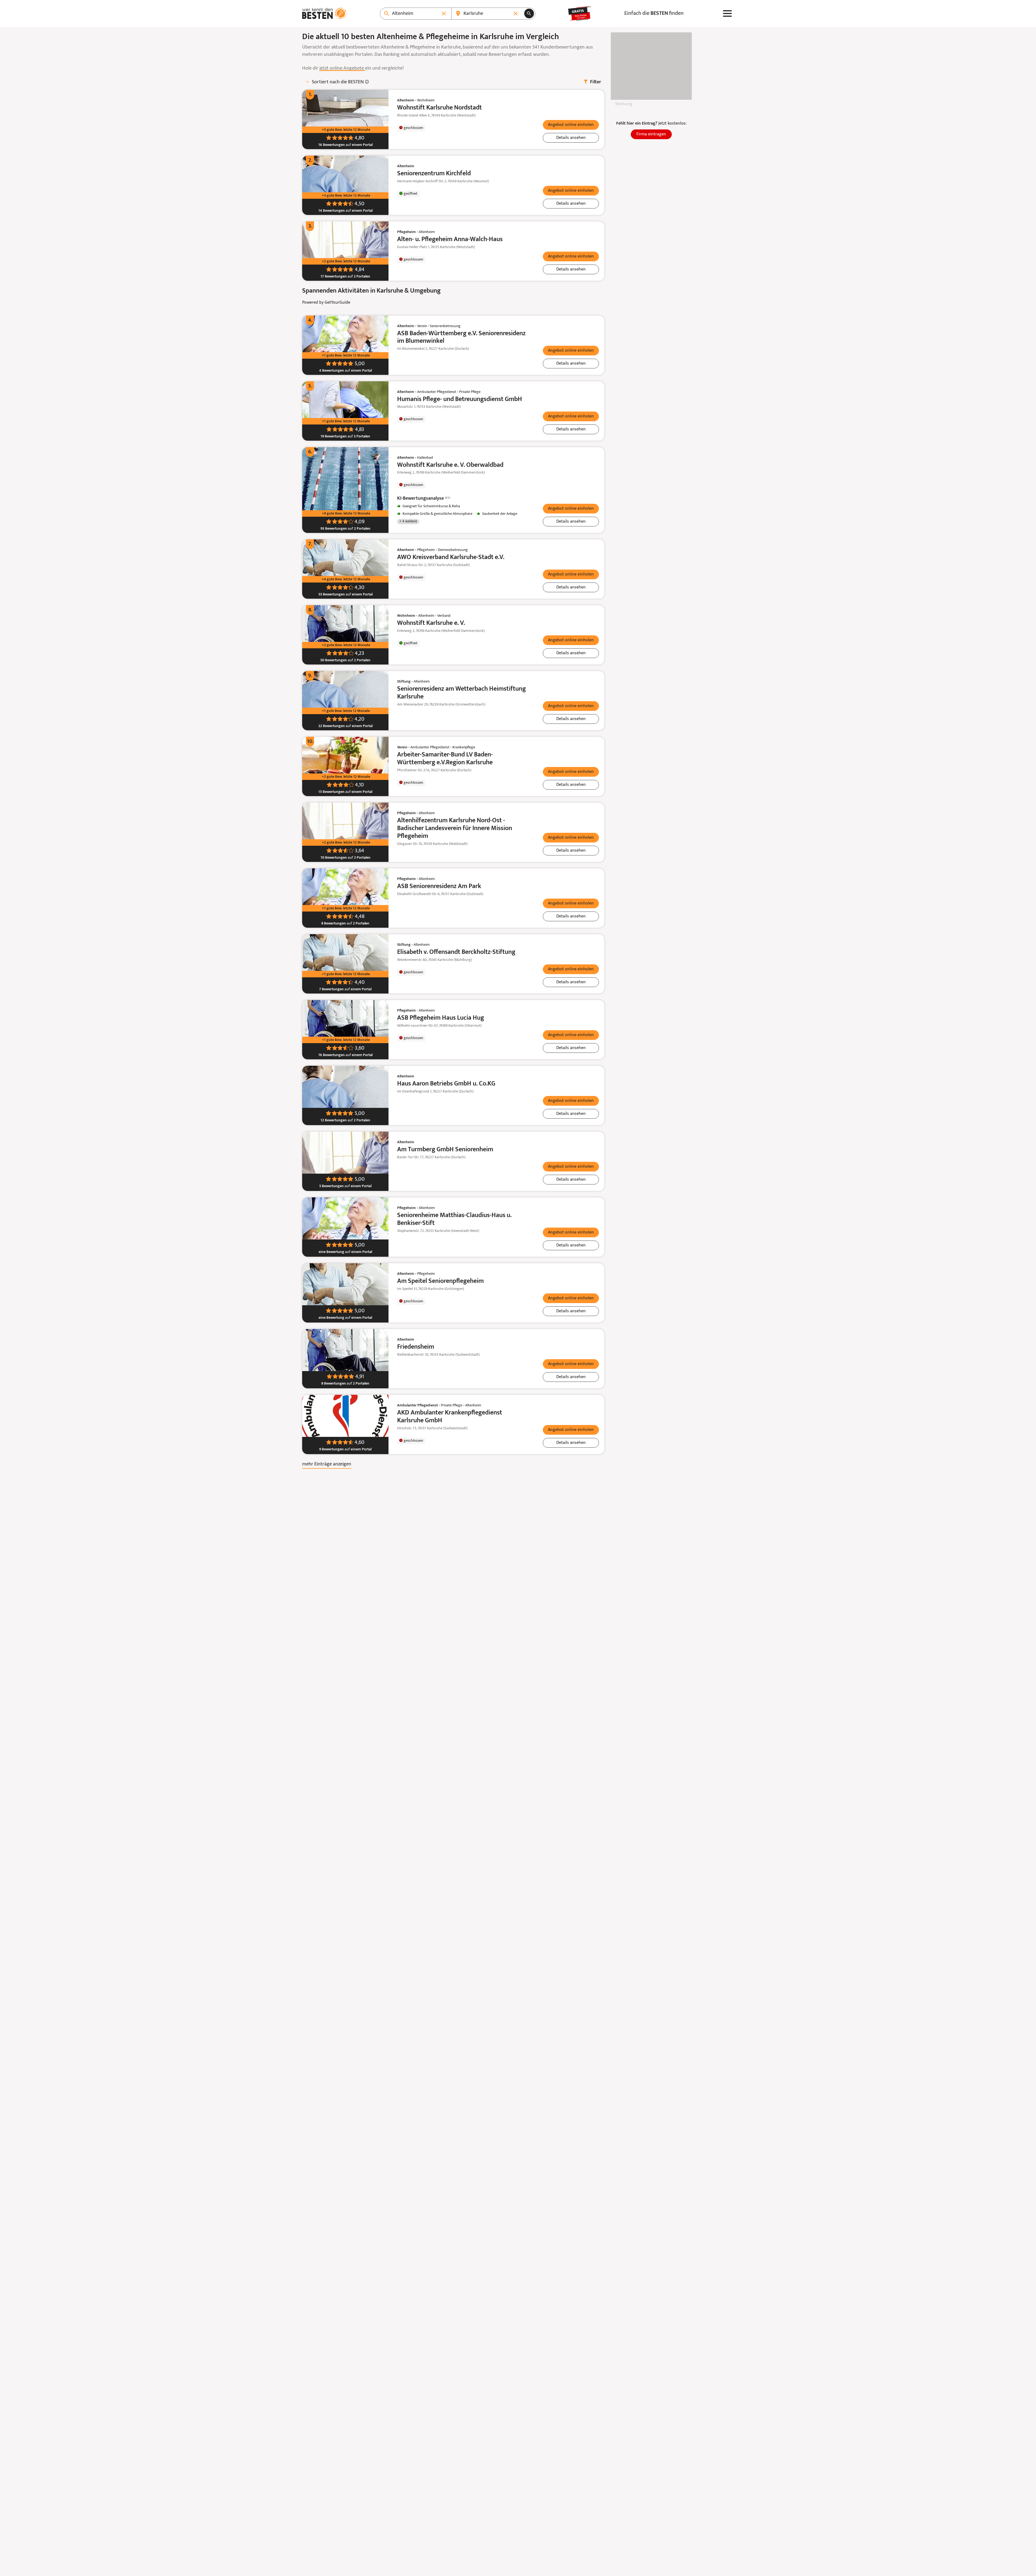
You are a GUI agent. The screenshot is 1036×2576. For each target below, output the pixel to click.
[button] (571, 125)
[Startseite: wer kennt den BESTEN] (324, 13)
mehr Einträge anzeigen (327, 1464)
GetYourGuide (337, 303)
